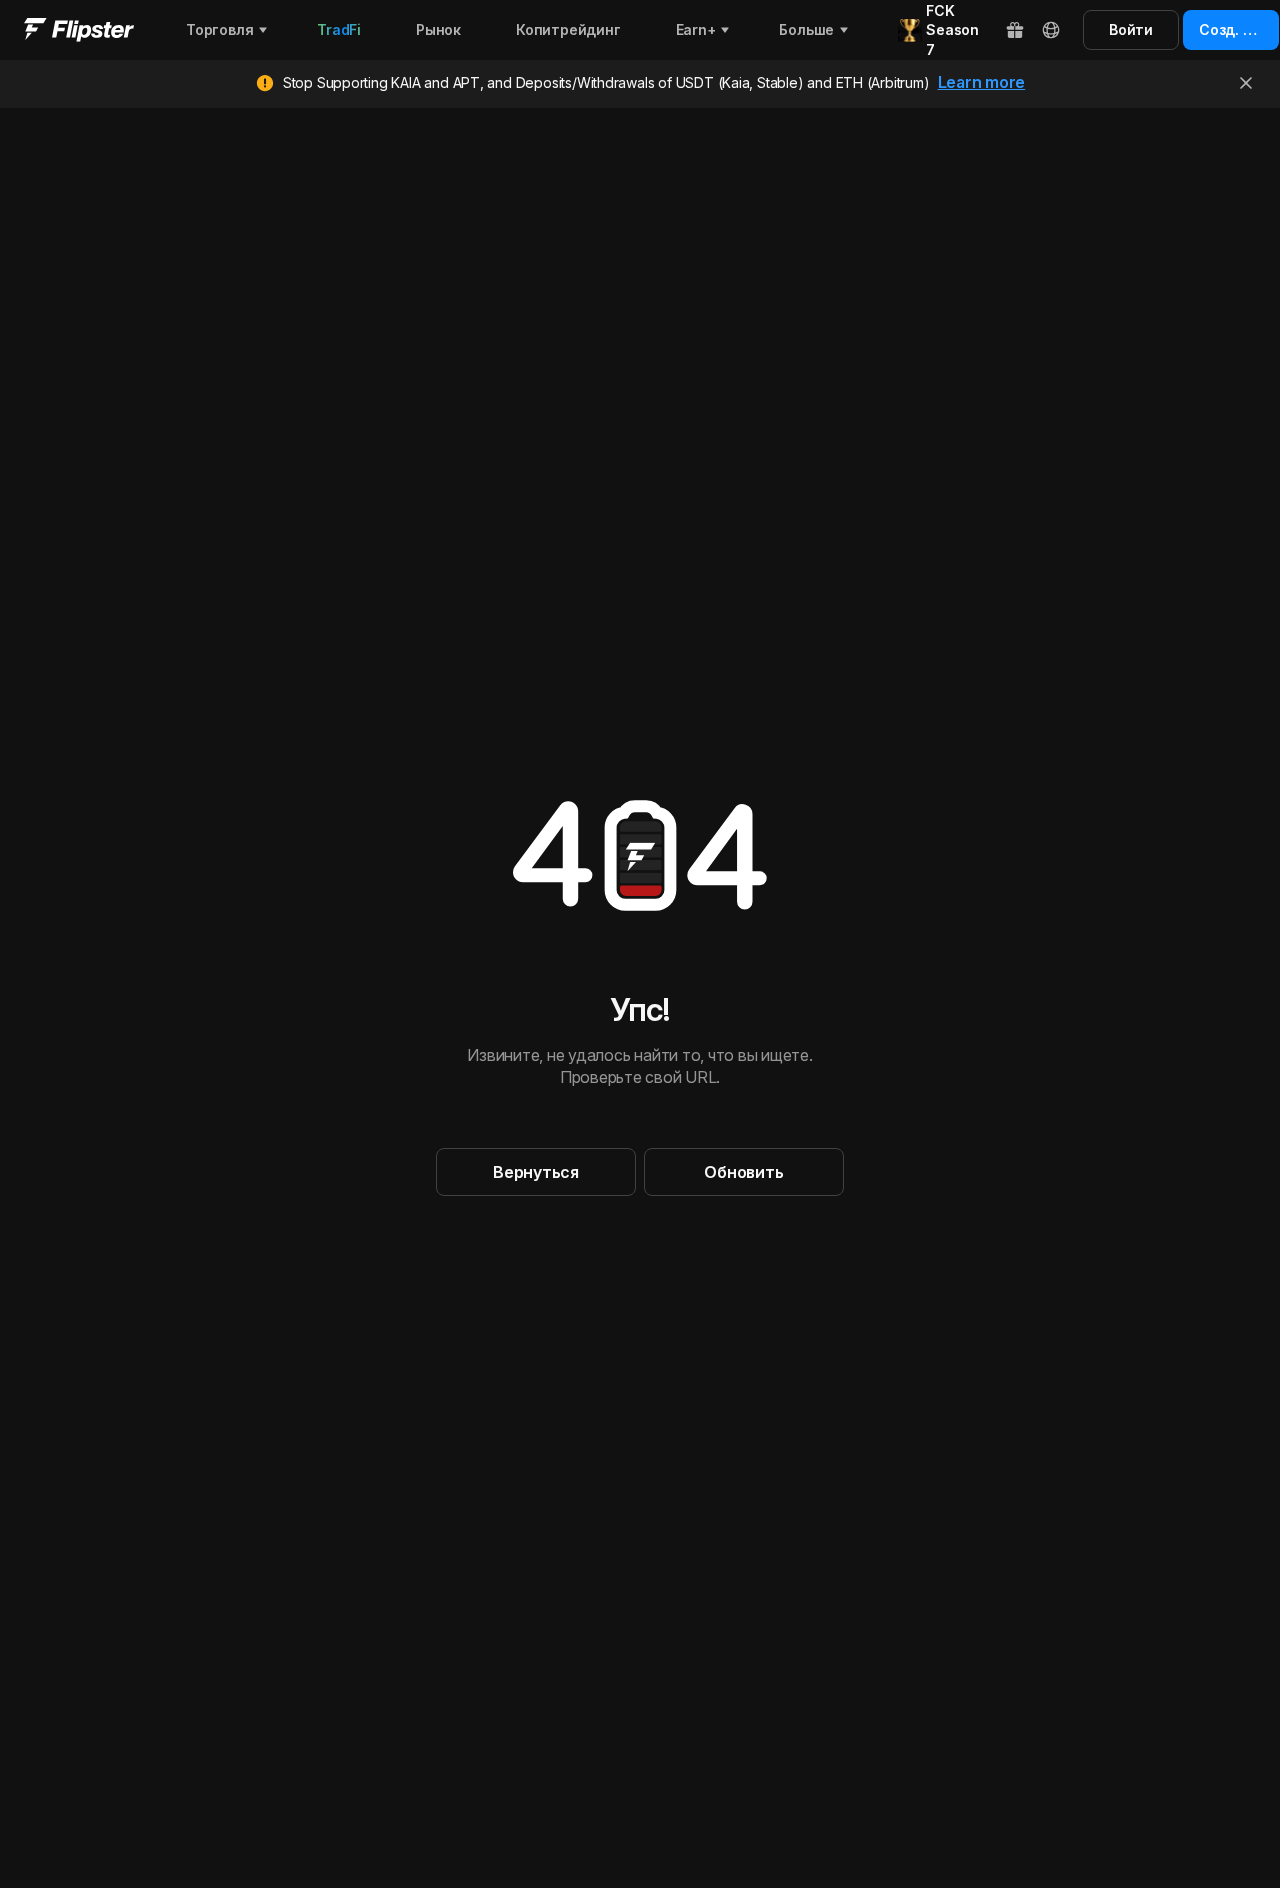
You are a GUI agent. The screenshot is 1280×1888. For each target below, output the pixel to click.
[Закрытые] (1246, 83)
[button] (536, 1172)
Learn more (982, 82)
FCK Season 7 (952, 30)
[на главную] (79, 30)
